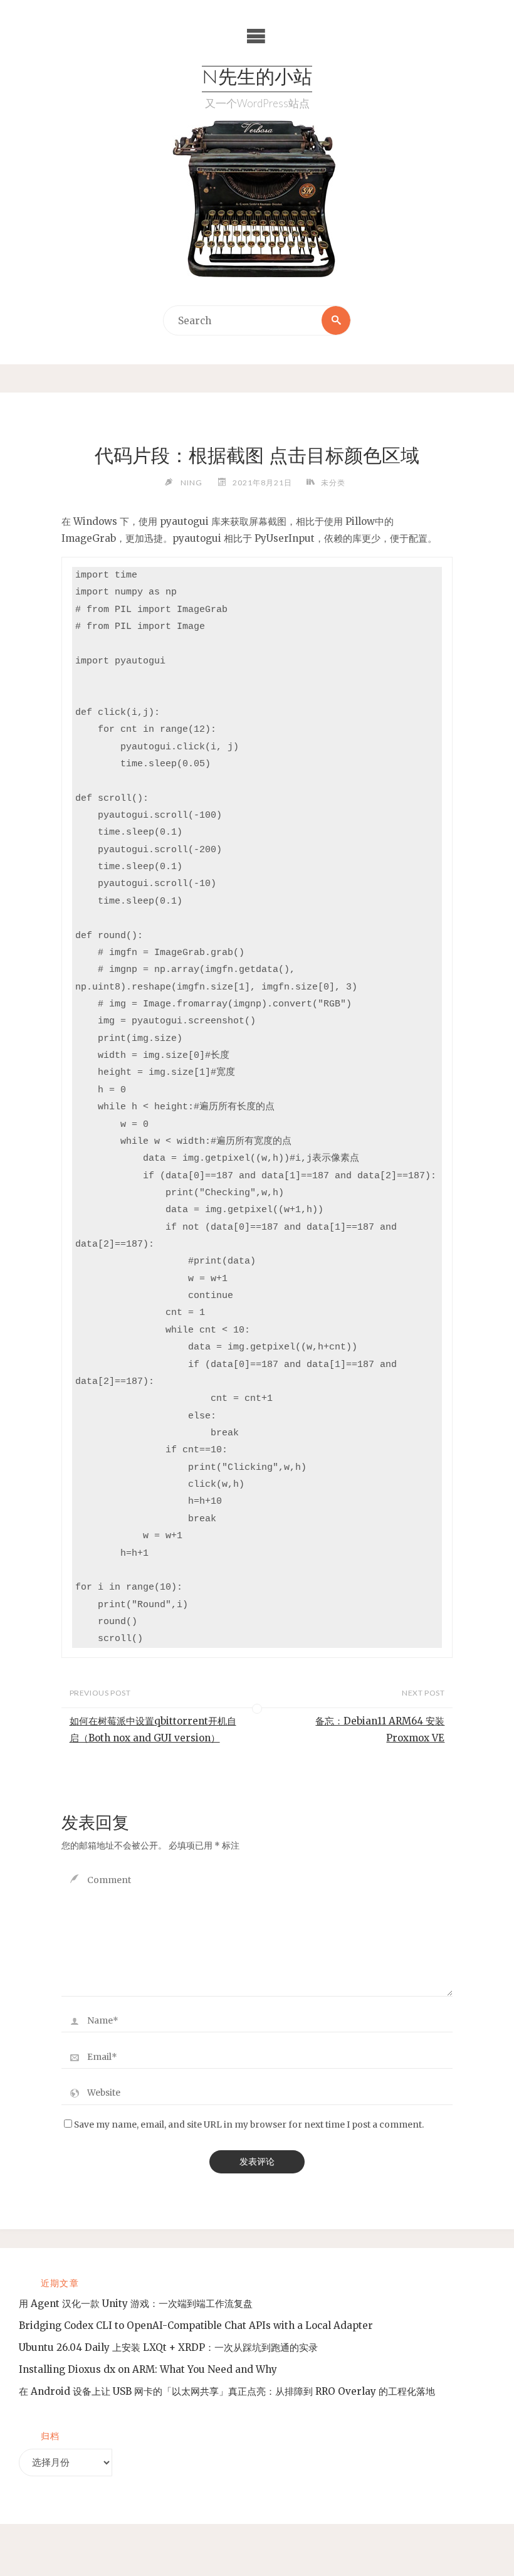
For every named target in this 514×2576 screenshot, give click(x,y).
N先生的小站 (257, 79)
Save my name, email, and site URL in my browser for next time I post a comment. (249, 2125)
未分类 (333, 483)
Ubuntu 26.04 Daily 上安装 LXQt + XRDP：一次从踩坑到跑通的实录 (168, 2347)
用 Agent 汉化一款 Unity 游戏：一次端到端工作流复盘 (136, 2304)
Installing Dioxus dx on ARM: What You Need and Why (148, 2369)
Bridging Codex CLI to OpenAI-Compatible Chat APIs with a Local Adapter (196, 2325)
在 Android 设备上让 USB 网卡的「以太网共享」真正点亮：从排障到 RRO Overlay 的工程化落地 (227, 2391)
